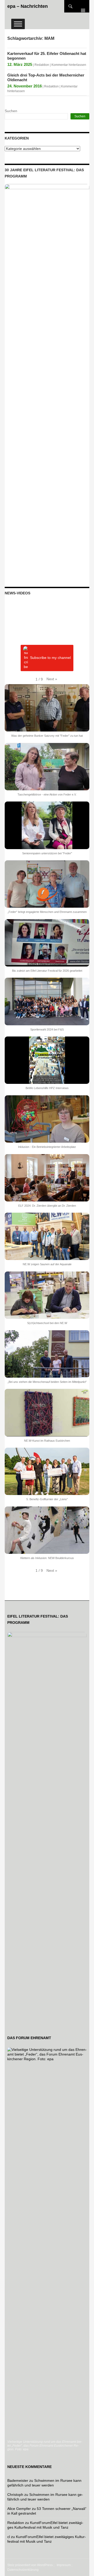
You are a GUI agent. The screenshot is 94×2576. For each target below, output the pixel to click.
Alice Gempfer (19, 2509)
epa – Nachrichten (28, 6)
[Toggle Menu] (18, 24)
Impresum (64, 2565)
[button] (52, 679)
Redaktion (42, 65)
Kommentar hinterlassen (69, 65)
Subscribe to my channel (50, 658)
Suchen (11, 111)
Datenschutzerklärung (23, 2570)
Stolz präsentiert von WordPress (30, 2565)
